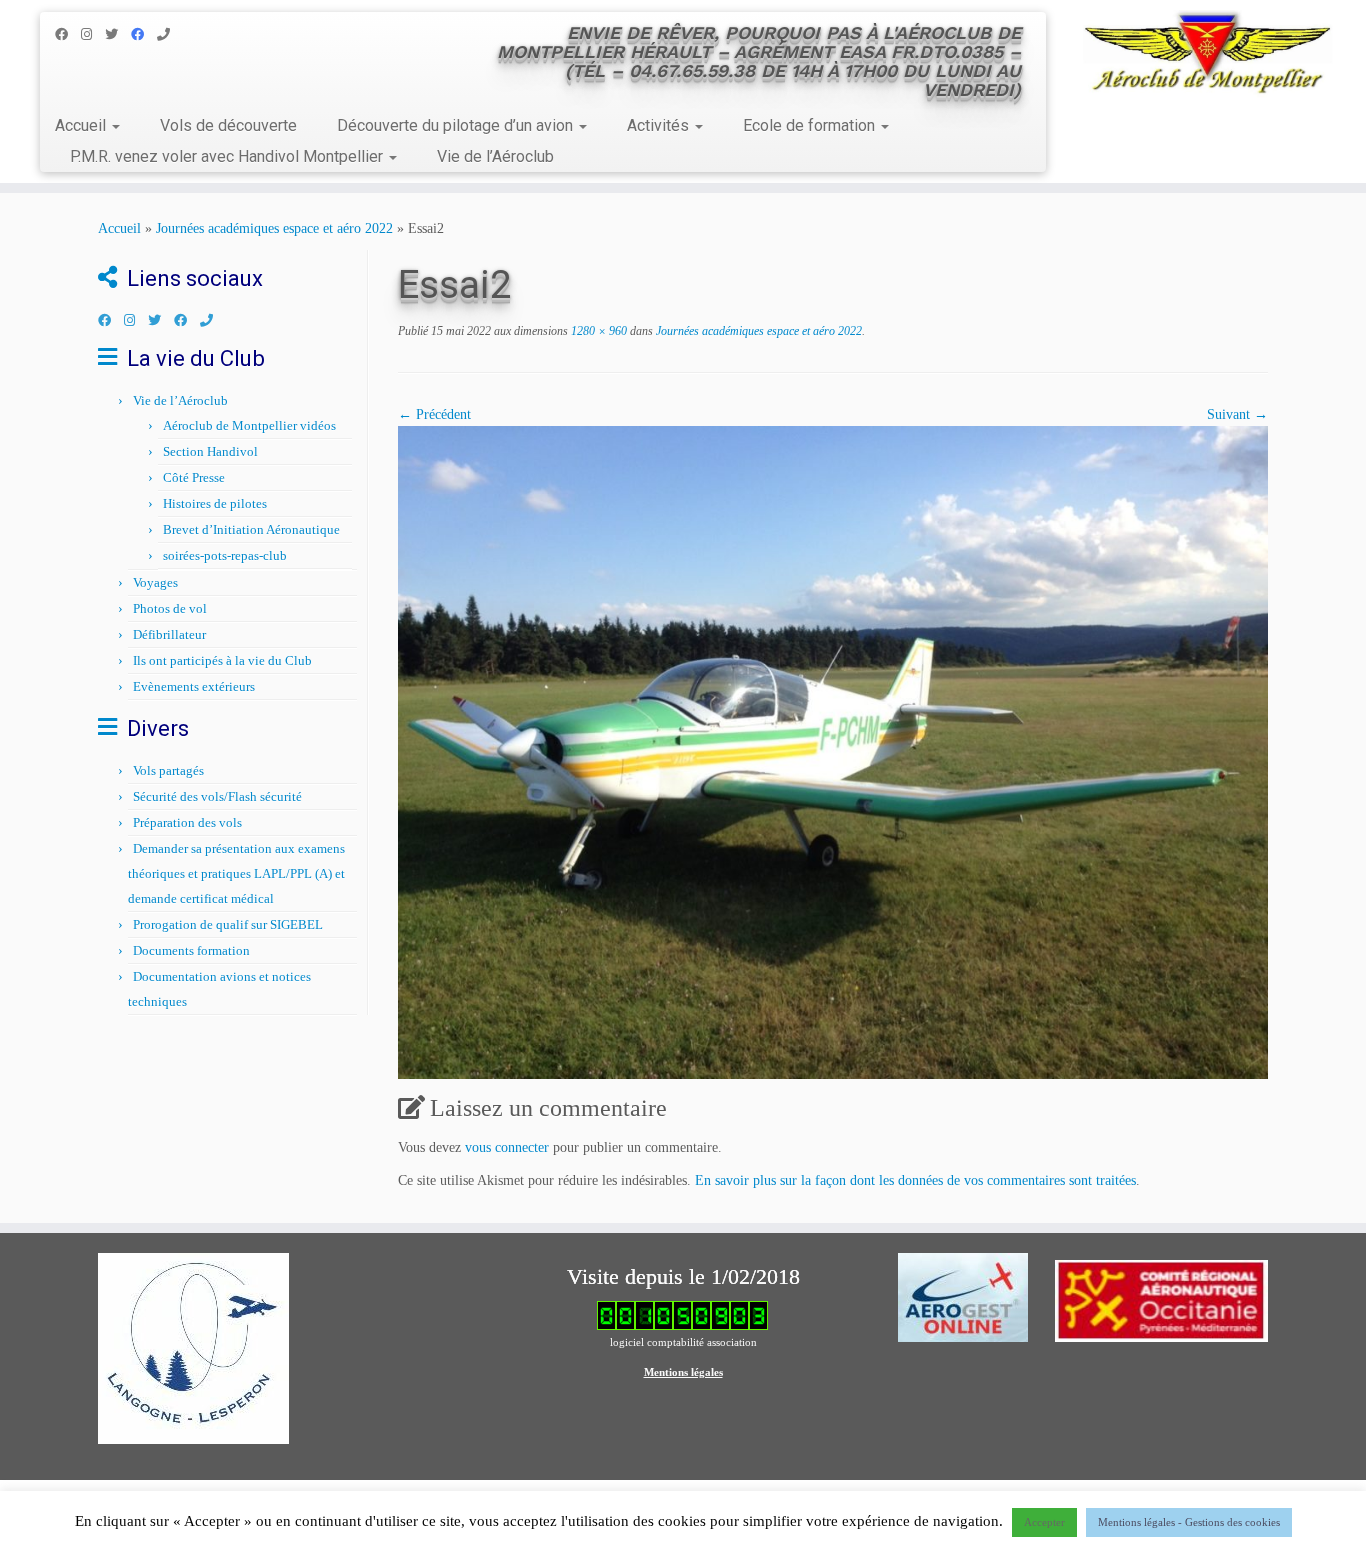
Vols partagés (168, 770)
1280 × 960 (597, 331)
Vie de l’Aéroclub (495, 156)
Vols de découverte (228, 125)
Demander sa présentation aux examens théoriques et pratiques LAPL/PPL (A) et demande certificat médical (236, 873)
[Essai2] (833, 750)
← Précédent (434, 414)
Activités (660, 125)
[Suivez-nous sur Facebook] (68, 34)
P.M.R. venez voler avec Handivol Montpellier (228, 156)
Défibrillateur (169, 634)
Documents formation (191, 950)
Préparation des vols (187, 822)
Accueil (82, 125)
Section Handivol (210, 451)
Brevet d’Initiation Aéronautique (251, 529)
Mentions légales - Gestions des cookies (1189, 1522)
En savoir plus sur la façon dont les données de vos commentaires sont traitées (915, 1180)
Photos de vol (170, 608)
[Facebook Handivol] (144, 34)
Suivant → (1237, 414)
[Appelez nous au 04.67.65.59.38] (170, 34)
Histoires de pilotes (215, 503)
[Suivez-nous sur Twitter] (118, 34)
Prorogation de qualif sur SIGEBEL (228, 924)
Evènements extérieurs (194, 686)
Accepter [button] (1044, 1522)
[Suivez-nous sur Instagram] (93, 34)
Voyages (155, 582)
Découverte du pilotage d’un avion (457, 125)
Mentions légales (683, 1372)
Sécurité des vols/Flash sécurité (217, 796)
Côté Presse (194, 477)
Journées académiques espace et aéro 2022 (274, 228)
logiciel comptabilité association (683, 1342)
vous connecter (507, 1147)
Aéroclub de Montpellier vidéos (249, 425)
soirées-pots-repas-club (225, 555)
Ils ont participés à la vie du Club (222, 660)
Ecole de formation (811, 125)
